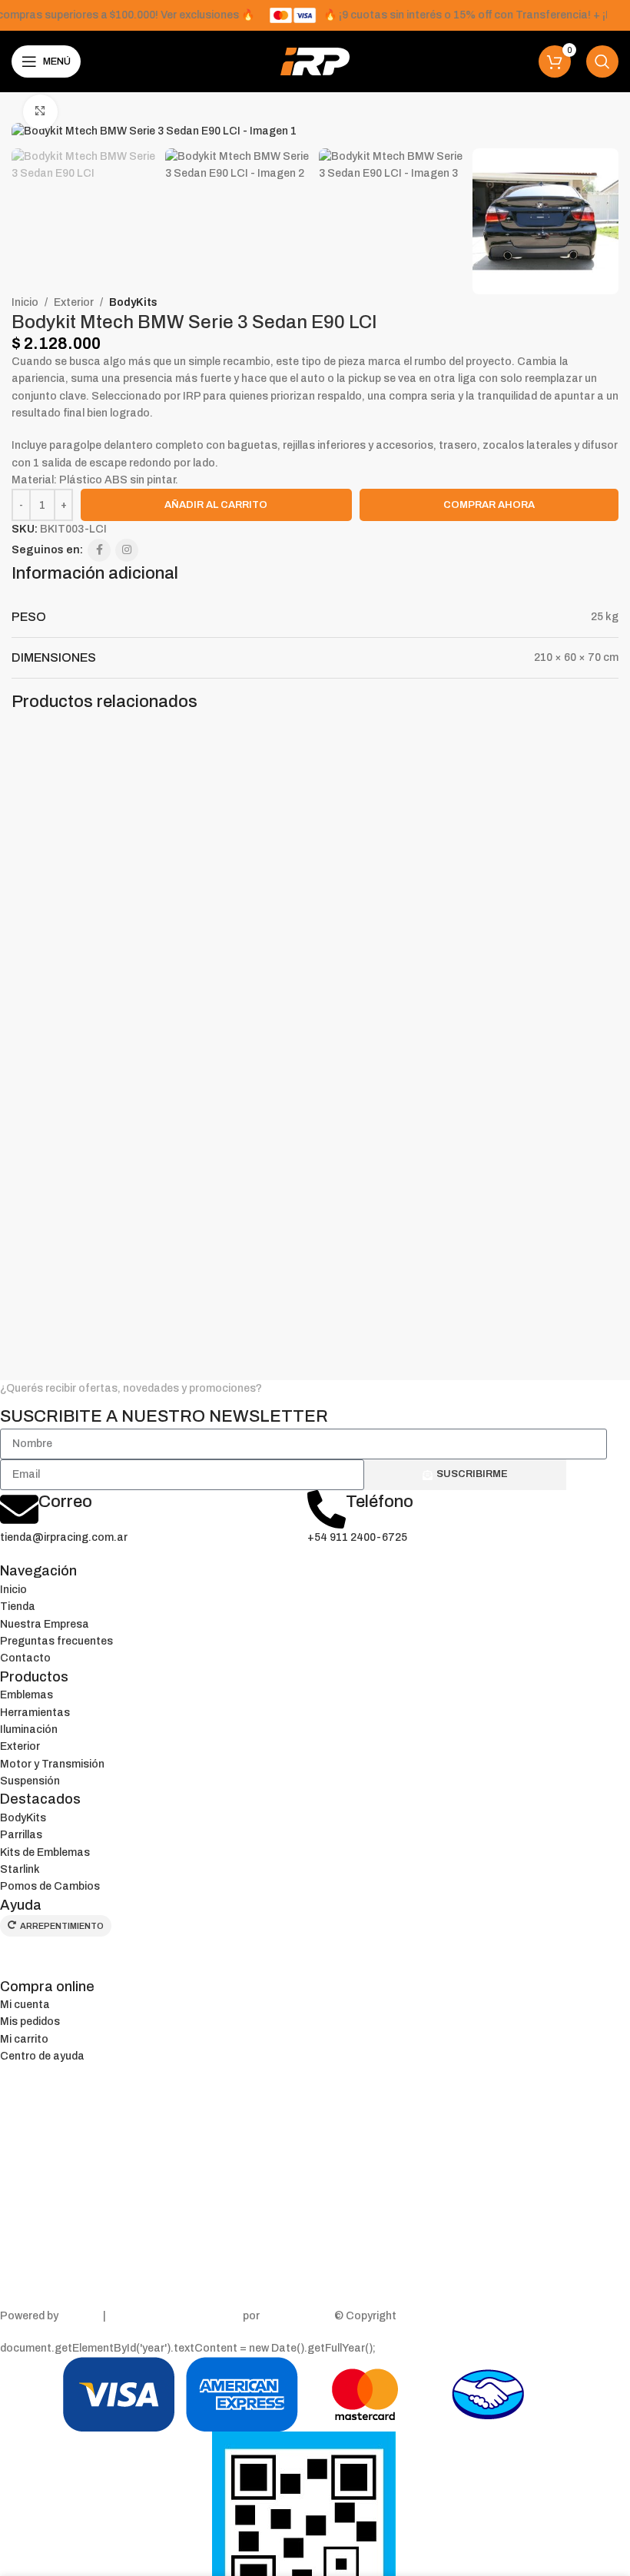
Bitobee (81, 2316)
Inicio (25, 302)
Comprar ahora (489, 505)
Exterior (74, 302)
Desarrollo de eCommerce (174, 2316)
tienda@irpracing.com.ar (64, 1537)
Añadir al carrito (216, 505)
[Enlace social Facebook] (99, 550)
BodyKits (133, 302)
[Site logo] (315, 61)
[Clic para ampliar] (40, 112)
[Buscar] (602, 61)
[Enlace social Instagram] (127, 550)
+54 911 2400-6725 (357, 1537)
